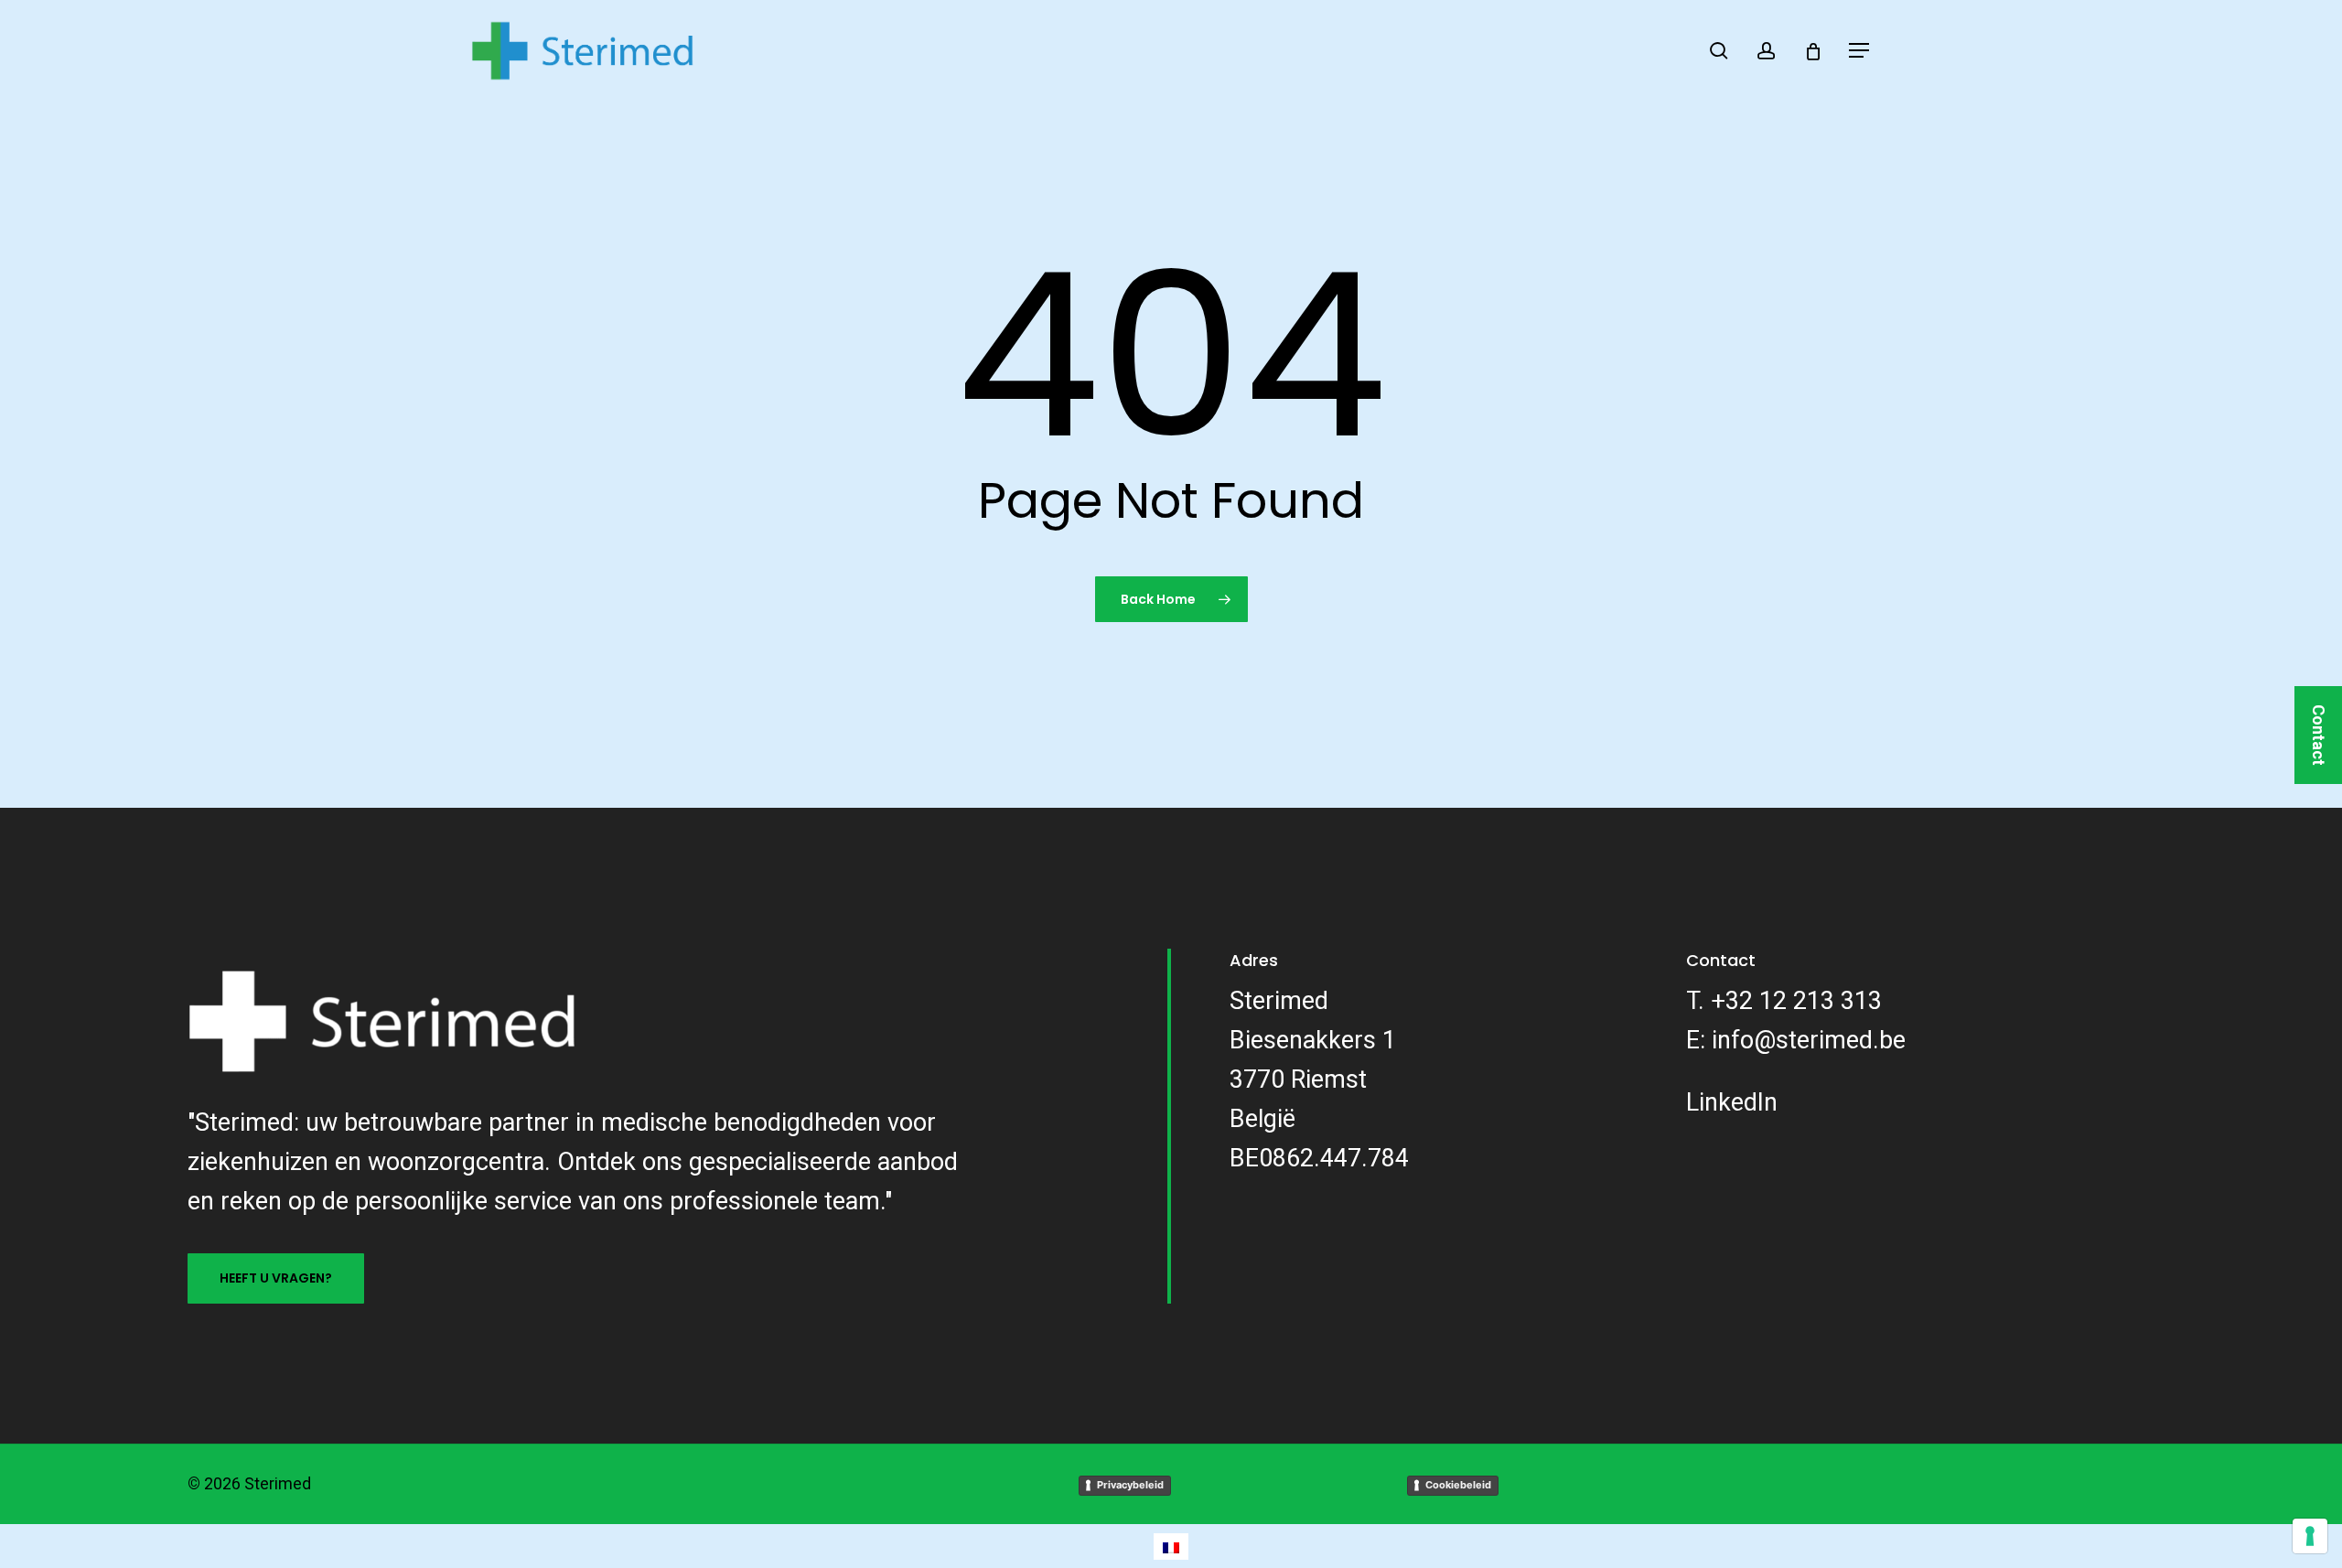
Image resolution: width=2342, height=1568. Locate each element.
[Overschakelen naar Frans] (1171, 1547)
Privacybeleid (1130, 1485)
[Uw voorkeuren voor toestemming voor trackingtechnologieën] (2310, 1536)
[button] (1860, 51)
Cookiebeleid (1458, 1485)
